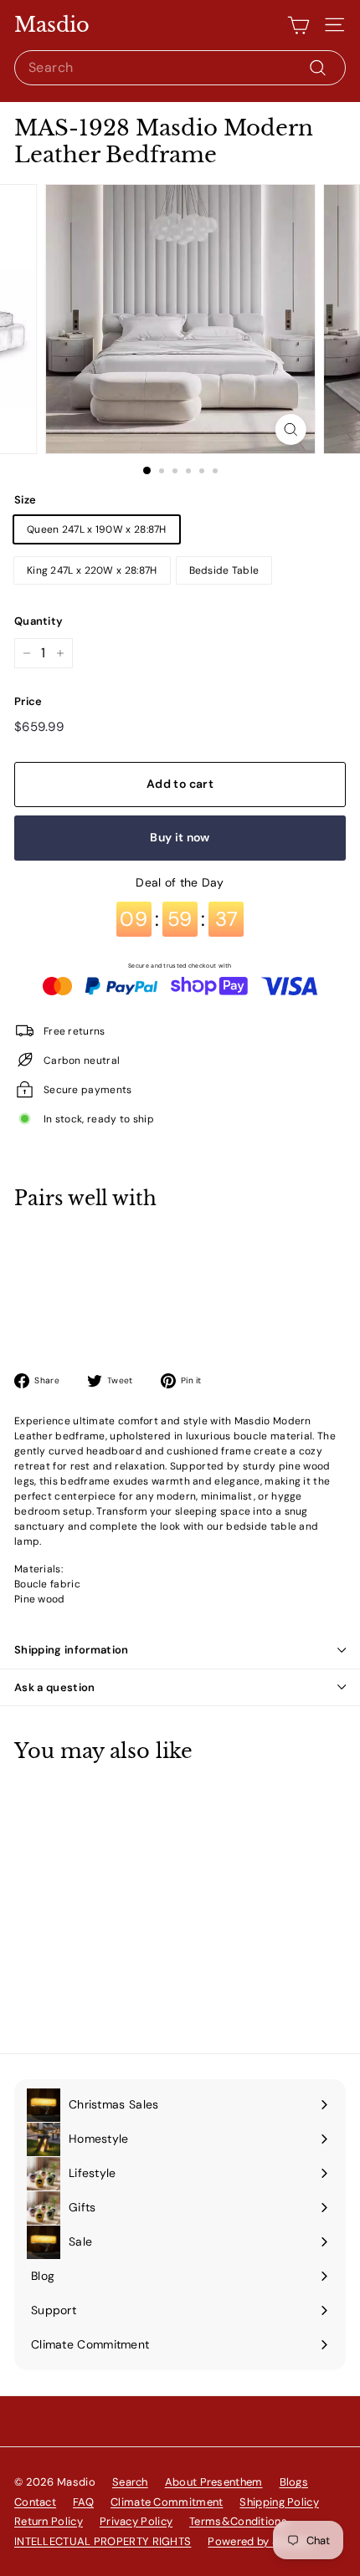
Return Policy (49, 2521)
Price (28, 701)
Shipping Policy (279, 2502)
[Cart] (298, 25)
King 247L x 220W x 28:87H (92, 570)
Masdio (52, 25)
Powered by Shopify (259, 2541)
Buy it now (180, 837)
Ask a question (55, 1687)
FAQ (83, 2502)
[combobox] (180, 68)
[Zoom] (290, 429)
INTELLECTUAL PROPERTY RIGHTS (103, 2541)
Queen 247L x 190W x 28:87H (97, 529)
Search (130, 2482)
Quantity (39, 621)
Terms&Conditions (238, 2521)
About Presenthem (214, 2482)
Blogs (294, 2482)
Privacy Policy (136, 2521)
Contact (35, 2502)
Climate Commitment (167, 2502)
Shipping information (72, 1650)
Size (25, 500)
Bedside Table (224, 570)
